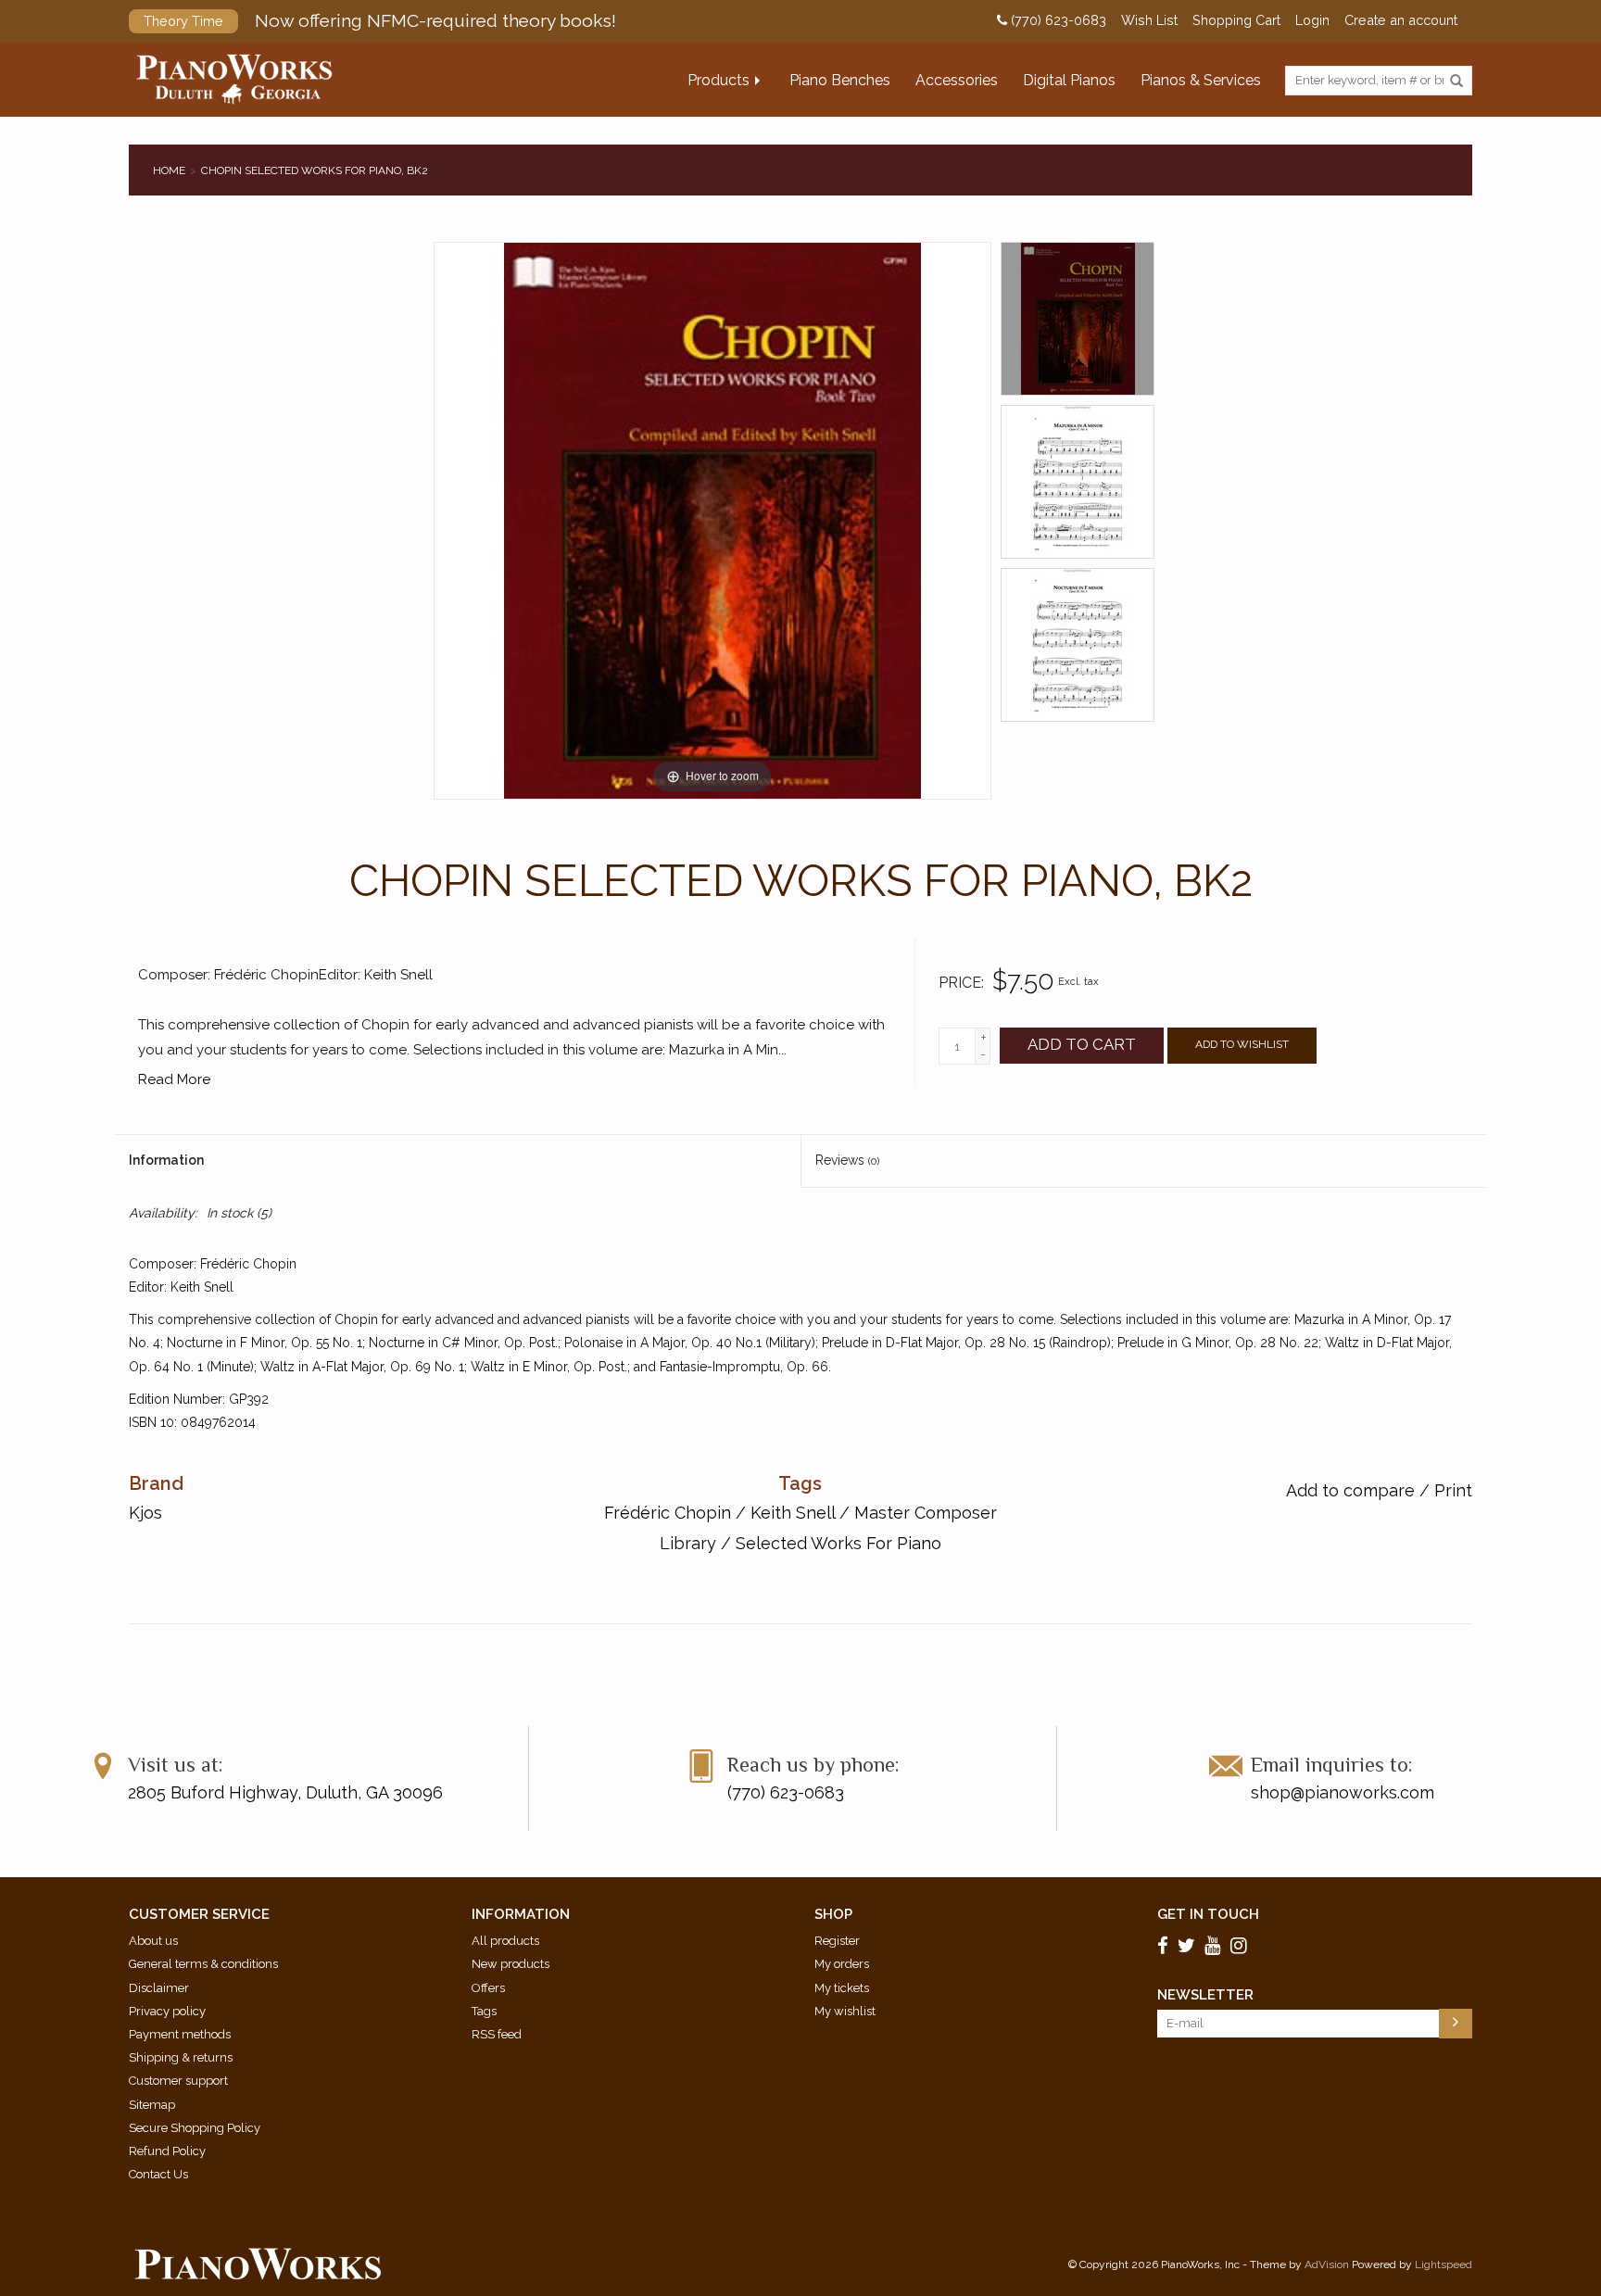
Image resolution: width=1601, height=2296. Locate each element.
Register (837, 1941)
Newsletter (1205, 1995)
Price (960, 983)
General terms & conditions (203, 1964)
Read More (174, 1079)
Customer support (178, 2081)
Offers (488, 1988)
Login (1312, 20)
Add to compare (1353, 1490)
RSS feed (497, 2034)
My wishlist (845, 2011)
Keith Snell (793, 1513)
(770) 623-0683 (1057, 20)
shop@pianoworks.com (1343, 1792)
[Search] (1456, 82)
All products (505, 1941)
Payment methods (180, 2034)
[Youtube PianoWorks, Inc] (1216, 1946)
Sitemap (152, 2105)
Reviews (847, 1160)
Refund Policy (167, 2151)
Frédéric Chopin (668, 1513)
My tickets (842, 1988)
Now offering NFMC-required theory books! (380, 20)
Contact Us (158, 2174)
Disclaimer (159, 1988)
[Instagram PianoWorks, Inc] (1242, 1946)
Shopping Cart (1236, 20)
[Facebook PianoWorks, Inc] (1166, 1946)
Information (166, 1160)
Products (719, 80)
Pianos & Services (1201, 80)
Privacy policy (167, 2011)
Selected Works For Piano (838, 1543)
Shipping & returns (181, 2057)
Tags (484, 2011)
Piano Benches (840, 80)
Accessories (957, 80)
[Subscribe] (1456, 2024)
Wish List (1149, 20)
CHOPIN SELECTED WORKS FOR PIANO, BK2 (315, 170)
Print (1453, 1490)
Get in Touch (1208, 1914)
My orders (842, 1964)
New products (511, 1964)
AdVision (1327, 2264)
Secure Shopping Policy (195, 2128)
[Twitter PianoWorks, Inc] (1189, 1946)
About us (153, 1941)
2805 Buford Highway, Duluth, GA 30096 (285, 1792)
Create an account (1401, 20)
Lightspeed (1443, 2264)
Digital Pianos (1069, 80)
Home (169, 170)
